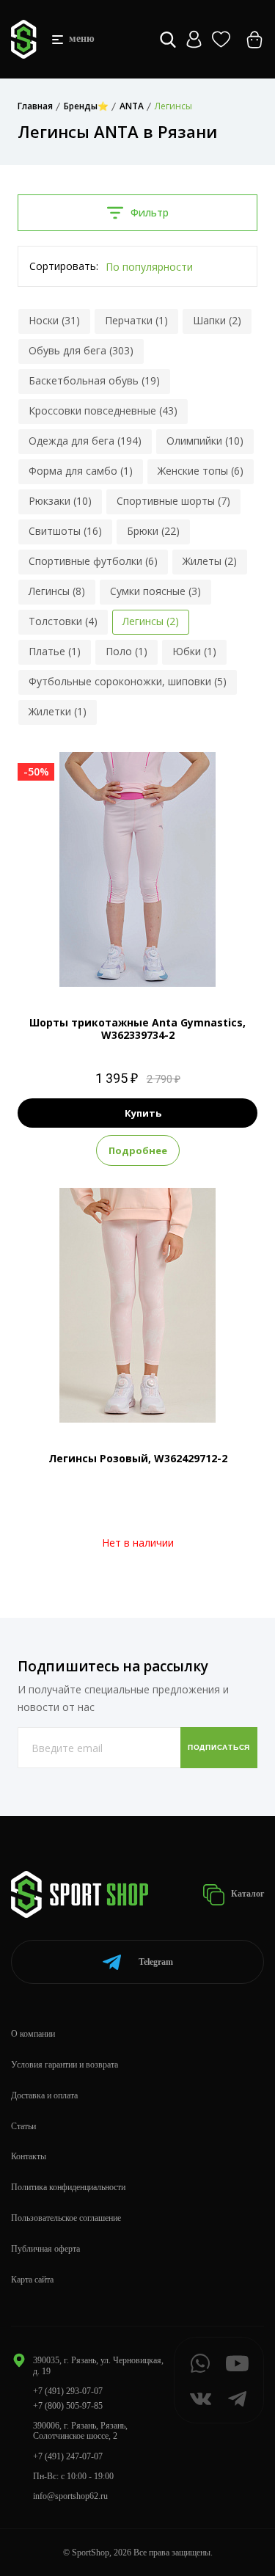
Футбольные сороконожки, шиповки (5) (128, 681)
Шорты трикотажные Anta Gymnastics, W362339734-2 (137, 1029)
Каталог (246, 1894)
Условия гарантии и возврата (65, 2065)
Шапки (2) (217, 320)
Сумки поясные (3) (155, 591)
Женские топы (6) (201, 471)
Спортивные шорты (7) (173, 501)
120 (137, 962)
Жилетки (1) (58, 711)
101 (109, 962)
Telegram (156, 1962)
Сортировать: (64, 266)
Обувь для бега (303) (81, 350)
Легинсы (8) (57, 591)
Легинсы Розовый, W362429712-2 (138, 1458)
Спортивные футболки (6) (93, 561)
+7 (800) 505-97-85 (68, 2406)
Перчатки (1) (136, 320)
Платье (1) (55, 651)
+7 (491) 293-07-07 (68, 2391)
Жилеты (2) (210, 561)
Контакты (29, 2156)
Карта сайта (32, 2280)
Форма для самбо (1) (81, 471)
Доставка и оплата (44, 2095)
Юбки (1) (194, 651)
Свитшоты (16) (65, 531)
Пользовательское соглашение (66, 2218)
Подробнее (138, 1150)
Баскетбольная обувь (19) (94, 380)
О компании (33, 2034)
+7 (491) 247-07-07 (68, 2456)
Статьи (23, 2126)
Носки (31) (54, 320)
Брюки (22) (153, 531)
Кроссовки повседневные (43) (103, 411)
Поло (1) (126, 651)
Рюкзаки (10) (60, 501)
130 (166, 962)
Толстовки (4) (63, 621)
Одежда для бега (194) (85, 441)
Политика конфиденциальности (68, 2187)
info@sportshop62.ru (70, 2496)
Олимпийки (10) (205, 441)
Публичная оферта (45, 2249)
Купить (143, 1113)
